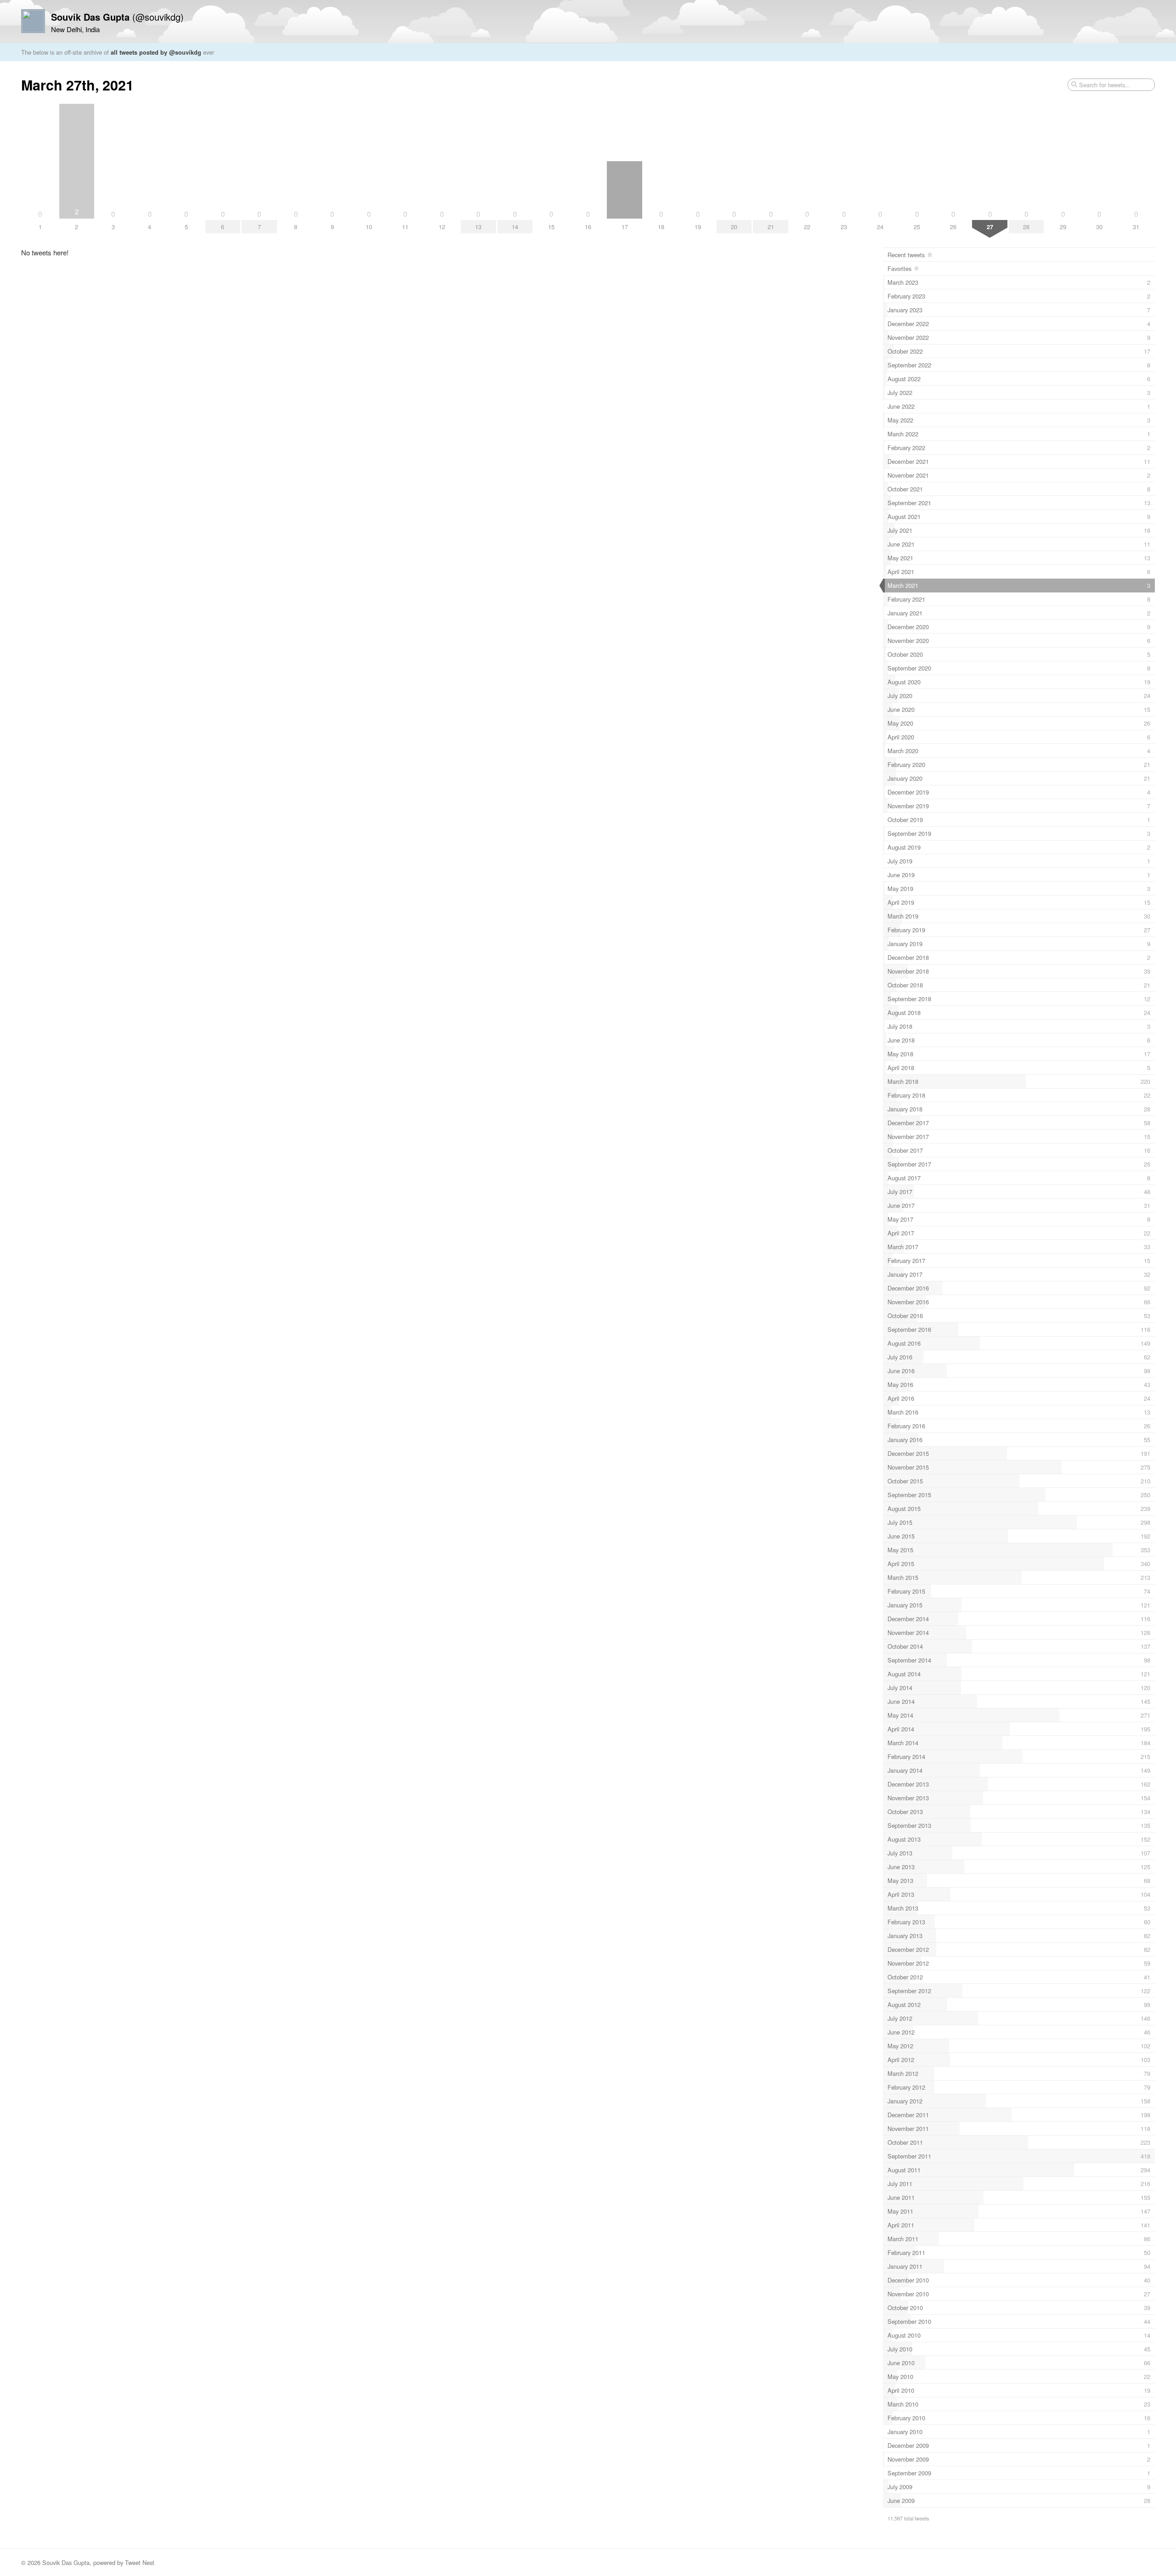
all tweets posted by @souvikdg (156, 52)
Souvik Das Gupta (66, 2562)
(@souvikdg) (117, 17)
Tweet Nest (140, 2562)
